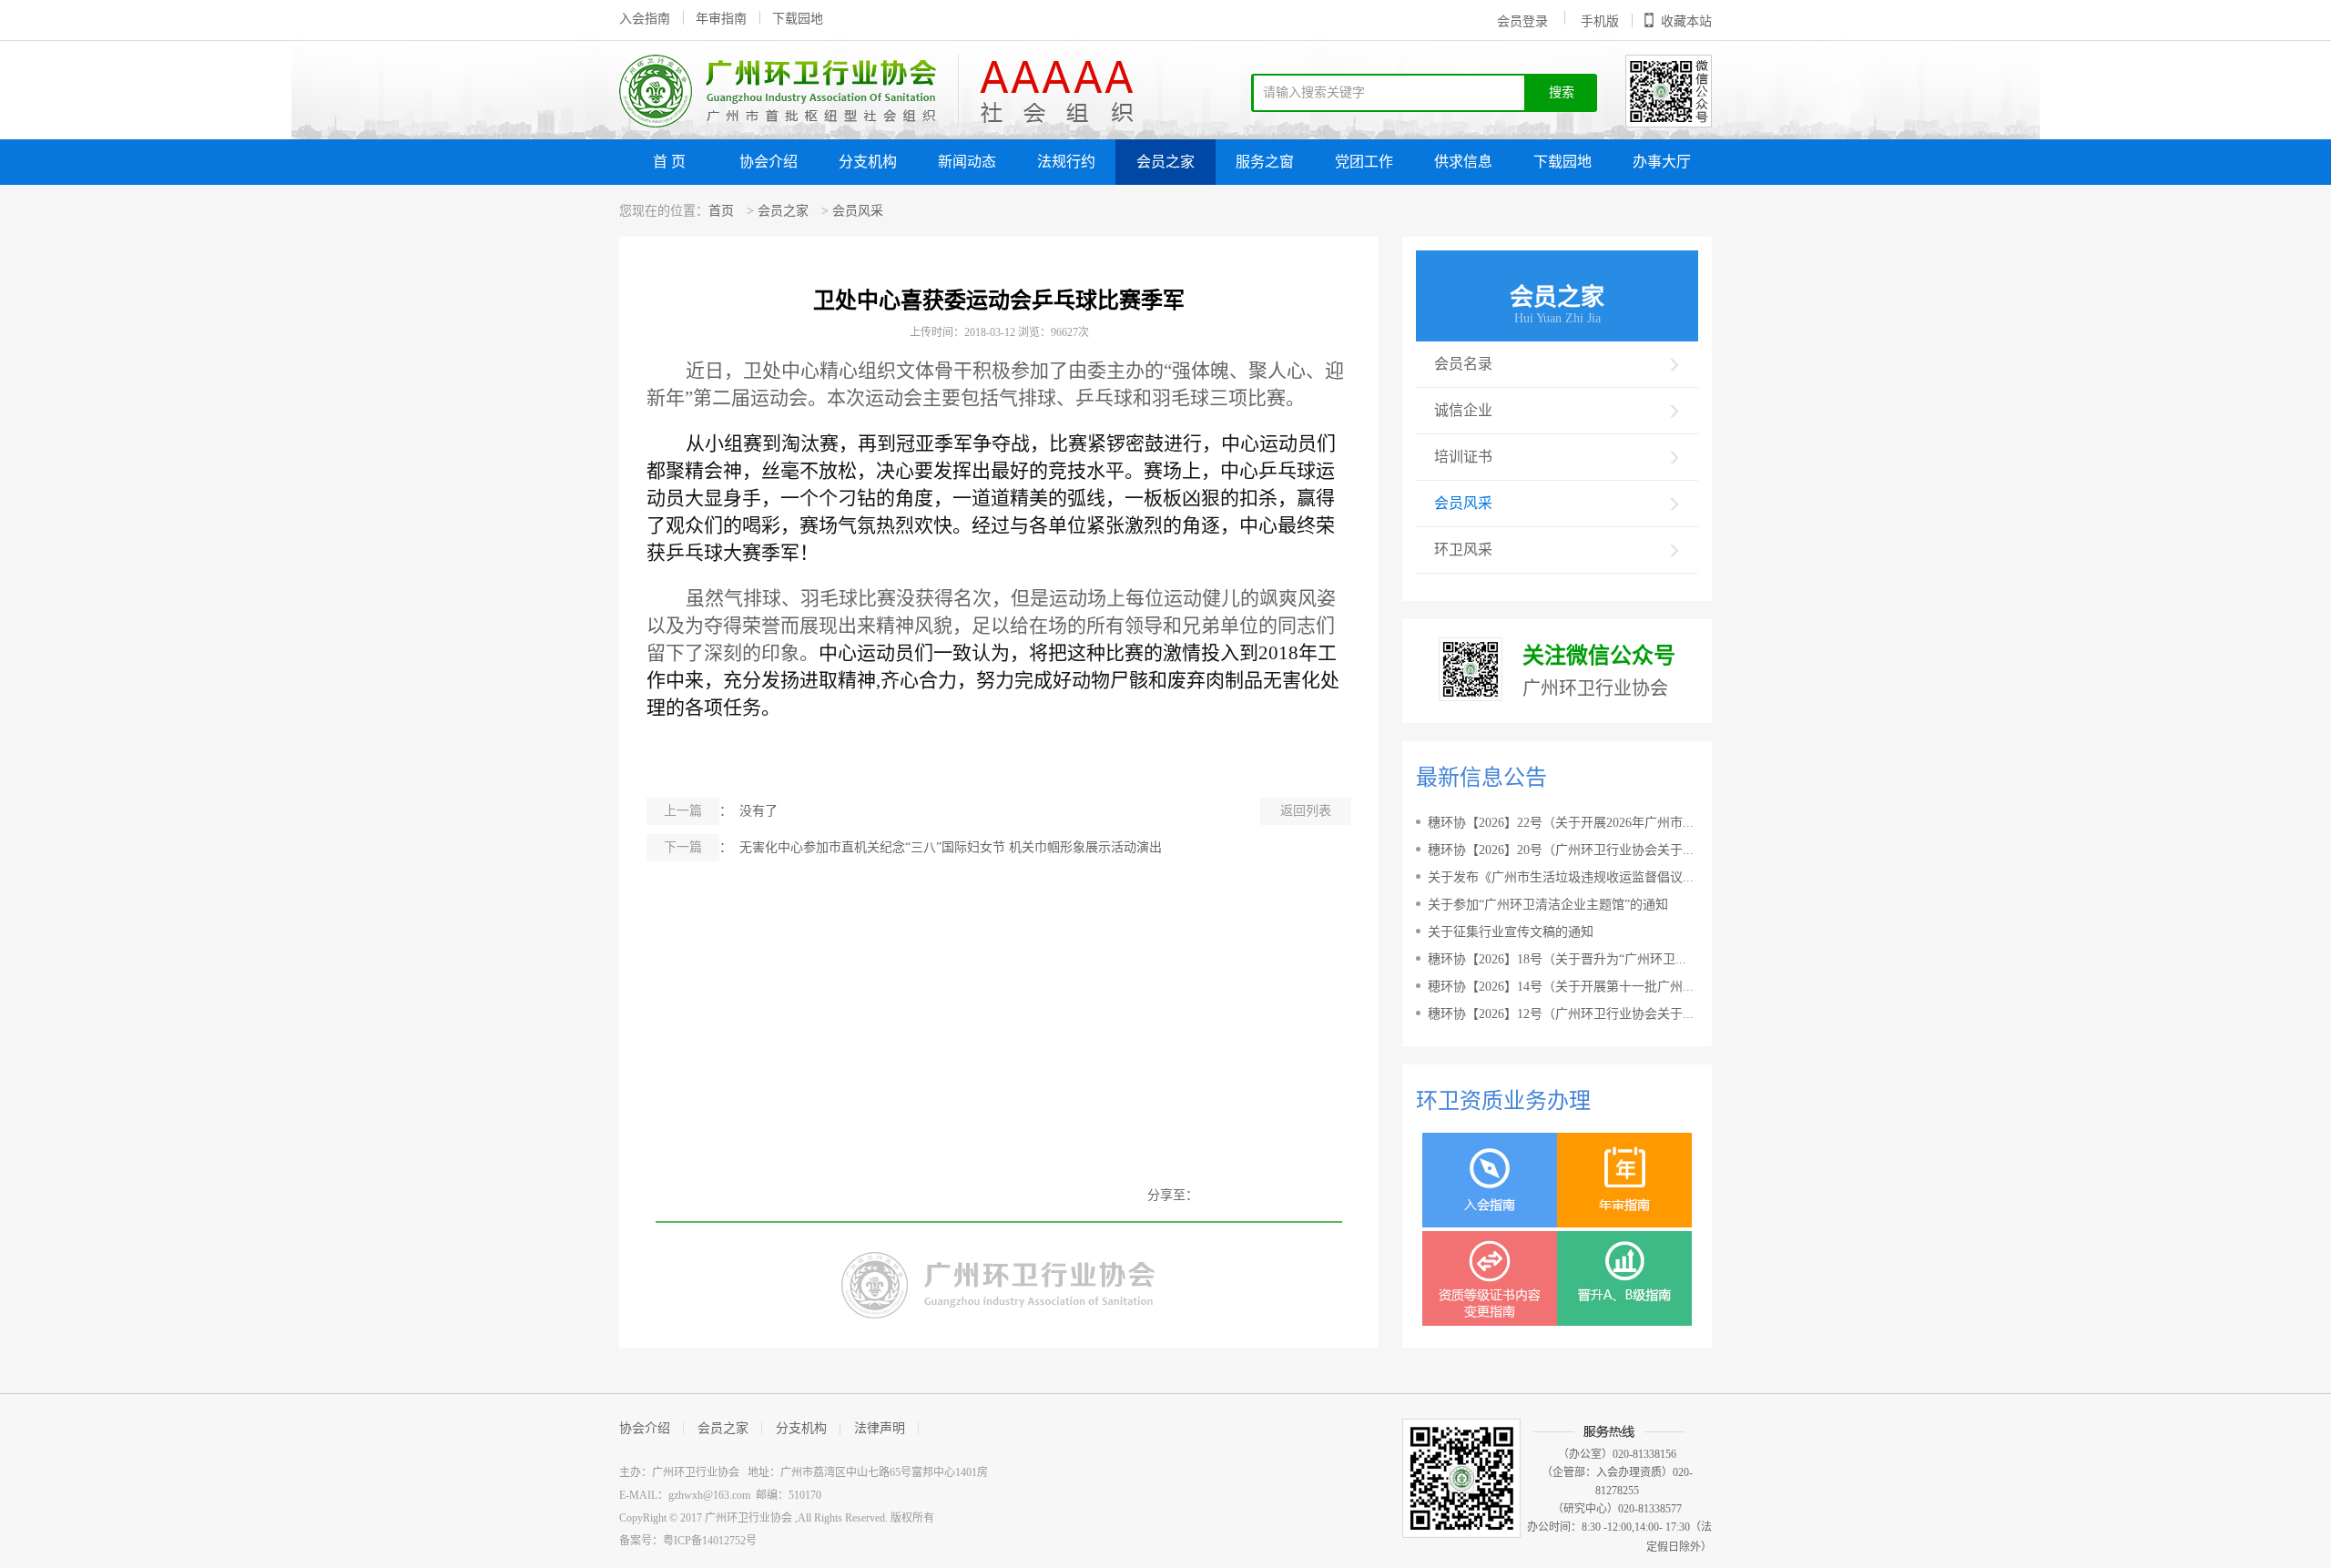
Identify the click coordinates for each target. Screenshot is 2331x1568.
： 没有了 (721, 811)
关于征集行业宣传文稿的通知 (1511, 932)
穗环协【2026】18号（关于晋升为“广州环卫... (1557, 959)
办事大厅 (1662, 162)
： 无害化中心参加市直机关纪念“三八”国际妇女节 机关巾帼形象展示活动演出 (913, 847)
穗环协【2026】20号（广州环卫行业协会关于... (1561, 850)
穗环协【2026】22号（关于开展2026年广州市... (1561, 823)
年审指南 (721, 19)
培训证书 (1463, 457)
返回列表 (1306, 811)
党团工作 (1364, 162)
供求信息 (1463, 162)
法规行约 (1066, 162)
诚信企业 (1463, 410)
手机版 (1600, 21)
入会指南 (645, 19)
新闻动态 (967, 162)
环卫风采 (1463, 550)
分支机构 (868, 162)
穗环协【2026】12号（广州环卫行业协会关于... (1561, 1014)
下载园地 (798, 19)
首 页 (669, 162)
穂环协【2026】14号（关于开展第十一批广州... (1561, 987)
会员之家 (1165, 162)
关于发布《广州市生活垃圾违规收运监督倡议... (1561, 877)
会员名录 (1463, 364)
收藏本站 (1686, 21)
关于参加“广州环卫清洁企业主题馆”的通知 (1548, 905)
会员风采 (858, 211)
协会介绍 (769, 162)
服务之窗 (1265, 162)
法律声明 (880, 1428)
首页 (721, 211)
